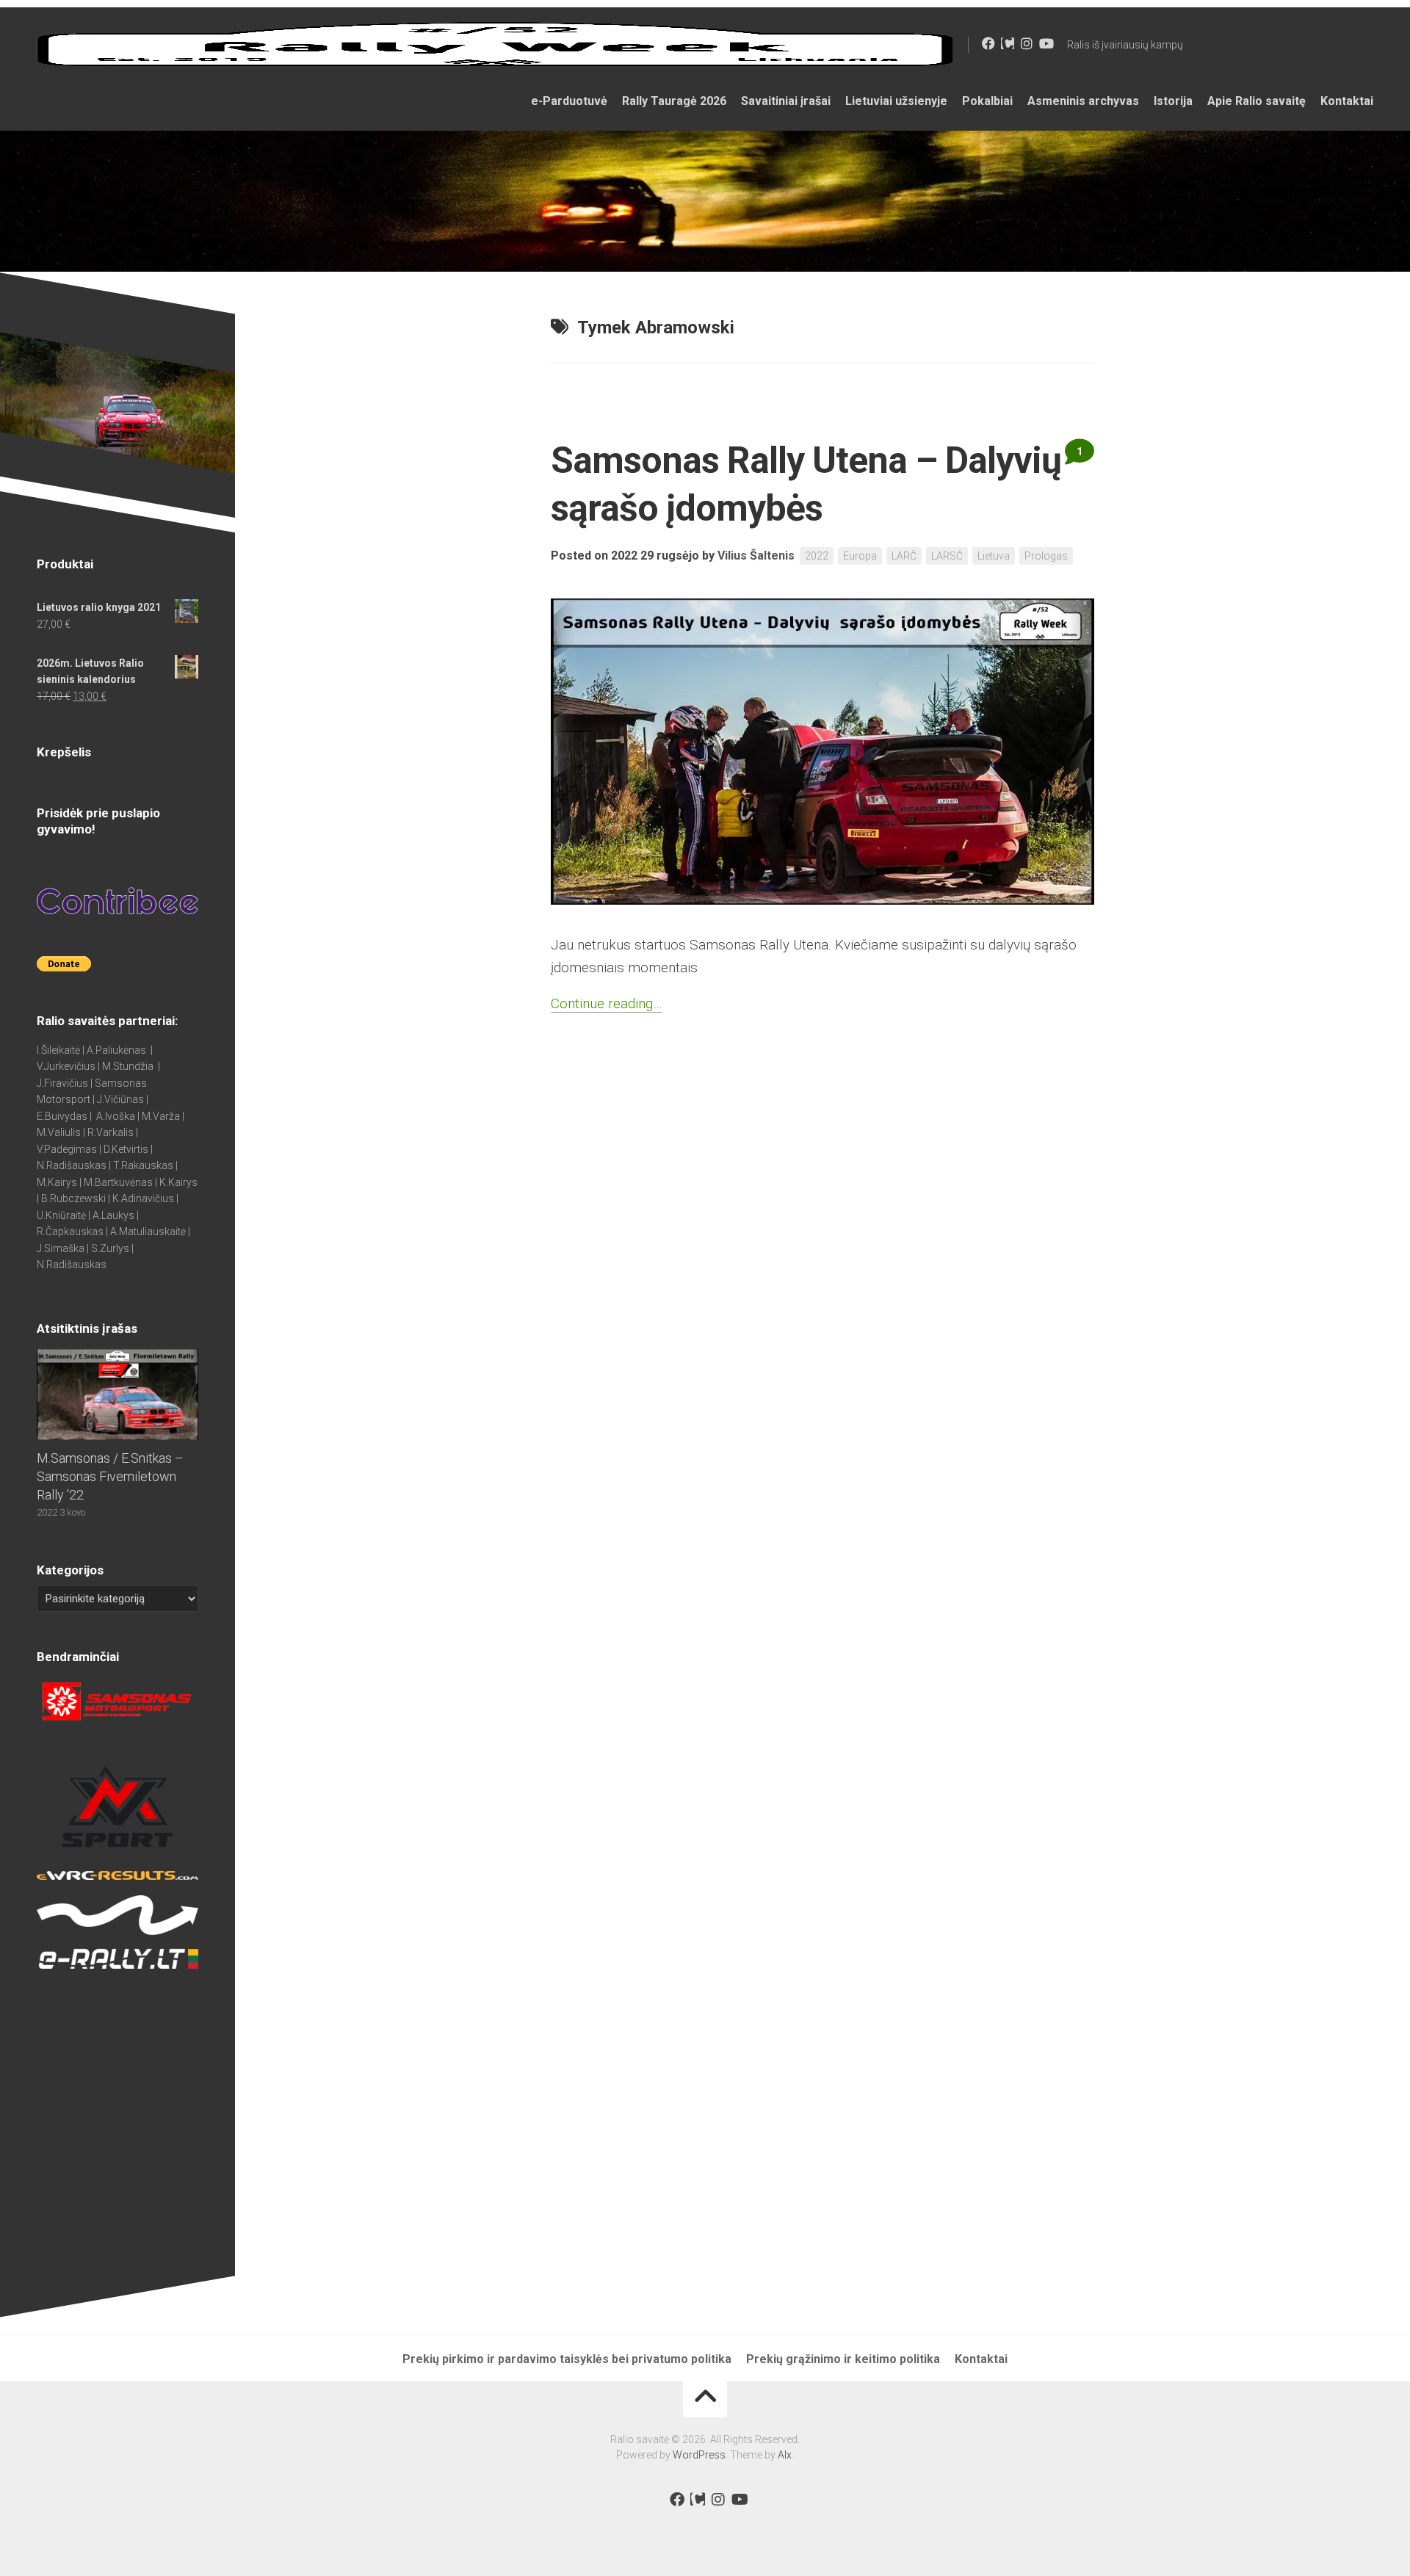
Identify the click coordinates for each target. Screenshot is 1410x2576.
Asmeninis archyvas (1083, 101)
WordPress (699, 2455)
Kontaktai (1347, 101)
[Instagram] (1027, 43)
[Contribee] (1008, 43)
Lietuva (994, 556)
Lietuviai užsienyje (896, 101)
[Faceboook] (988, 43)
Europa (860, 556)
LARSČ (947, 556)
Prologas (1046, 556)
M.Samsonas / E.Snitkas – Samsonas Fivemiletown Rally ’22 (110, 1476)
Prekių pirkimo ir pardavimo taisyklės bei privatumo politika (567, 2359)
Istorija (1173, 101)
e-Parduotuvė (569, 101)
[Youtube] (1046, 43)
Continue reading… (607, 1003)
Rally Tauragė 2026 (674, 101)
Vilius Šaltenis (756, 556)
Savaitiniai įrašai (786, 101)
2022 (817, 556)
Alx (785, 2455)
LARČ (904, 556)
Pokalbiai (987, 101)
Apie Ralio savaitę (1257, 101)
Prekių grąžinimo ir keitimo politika (843, 2359)
